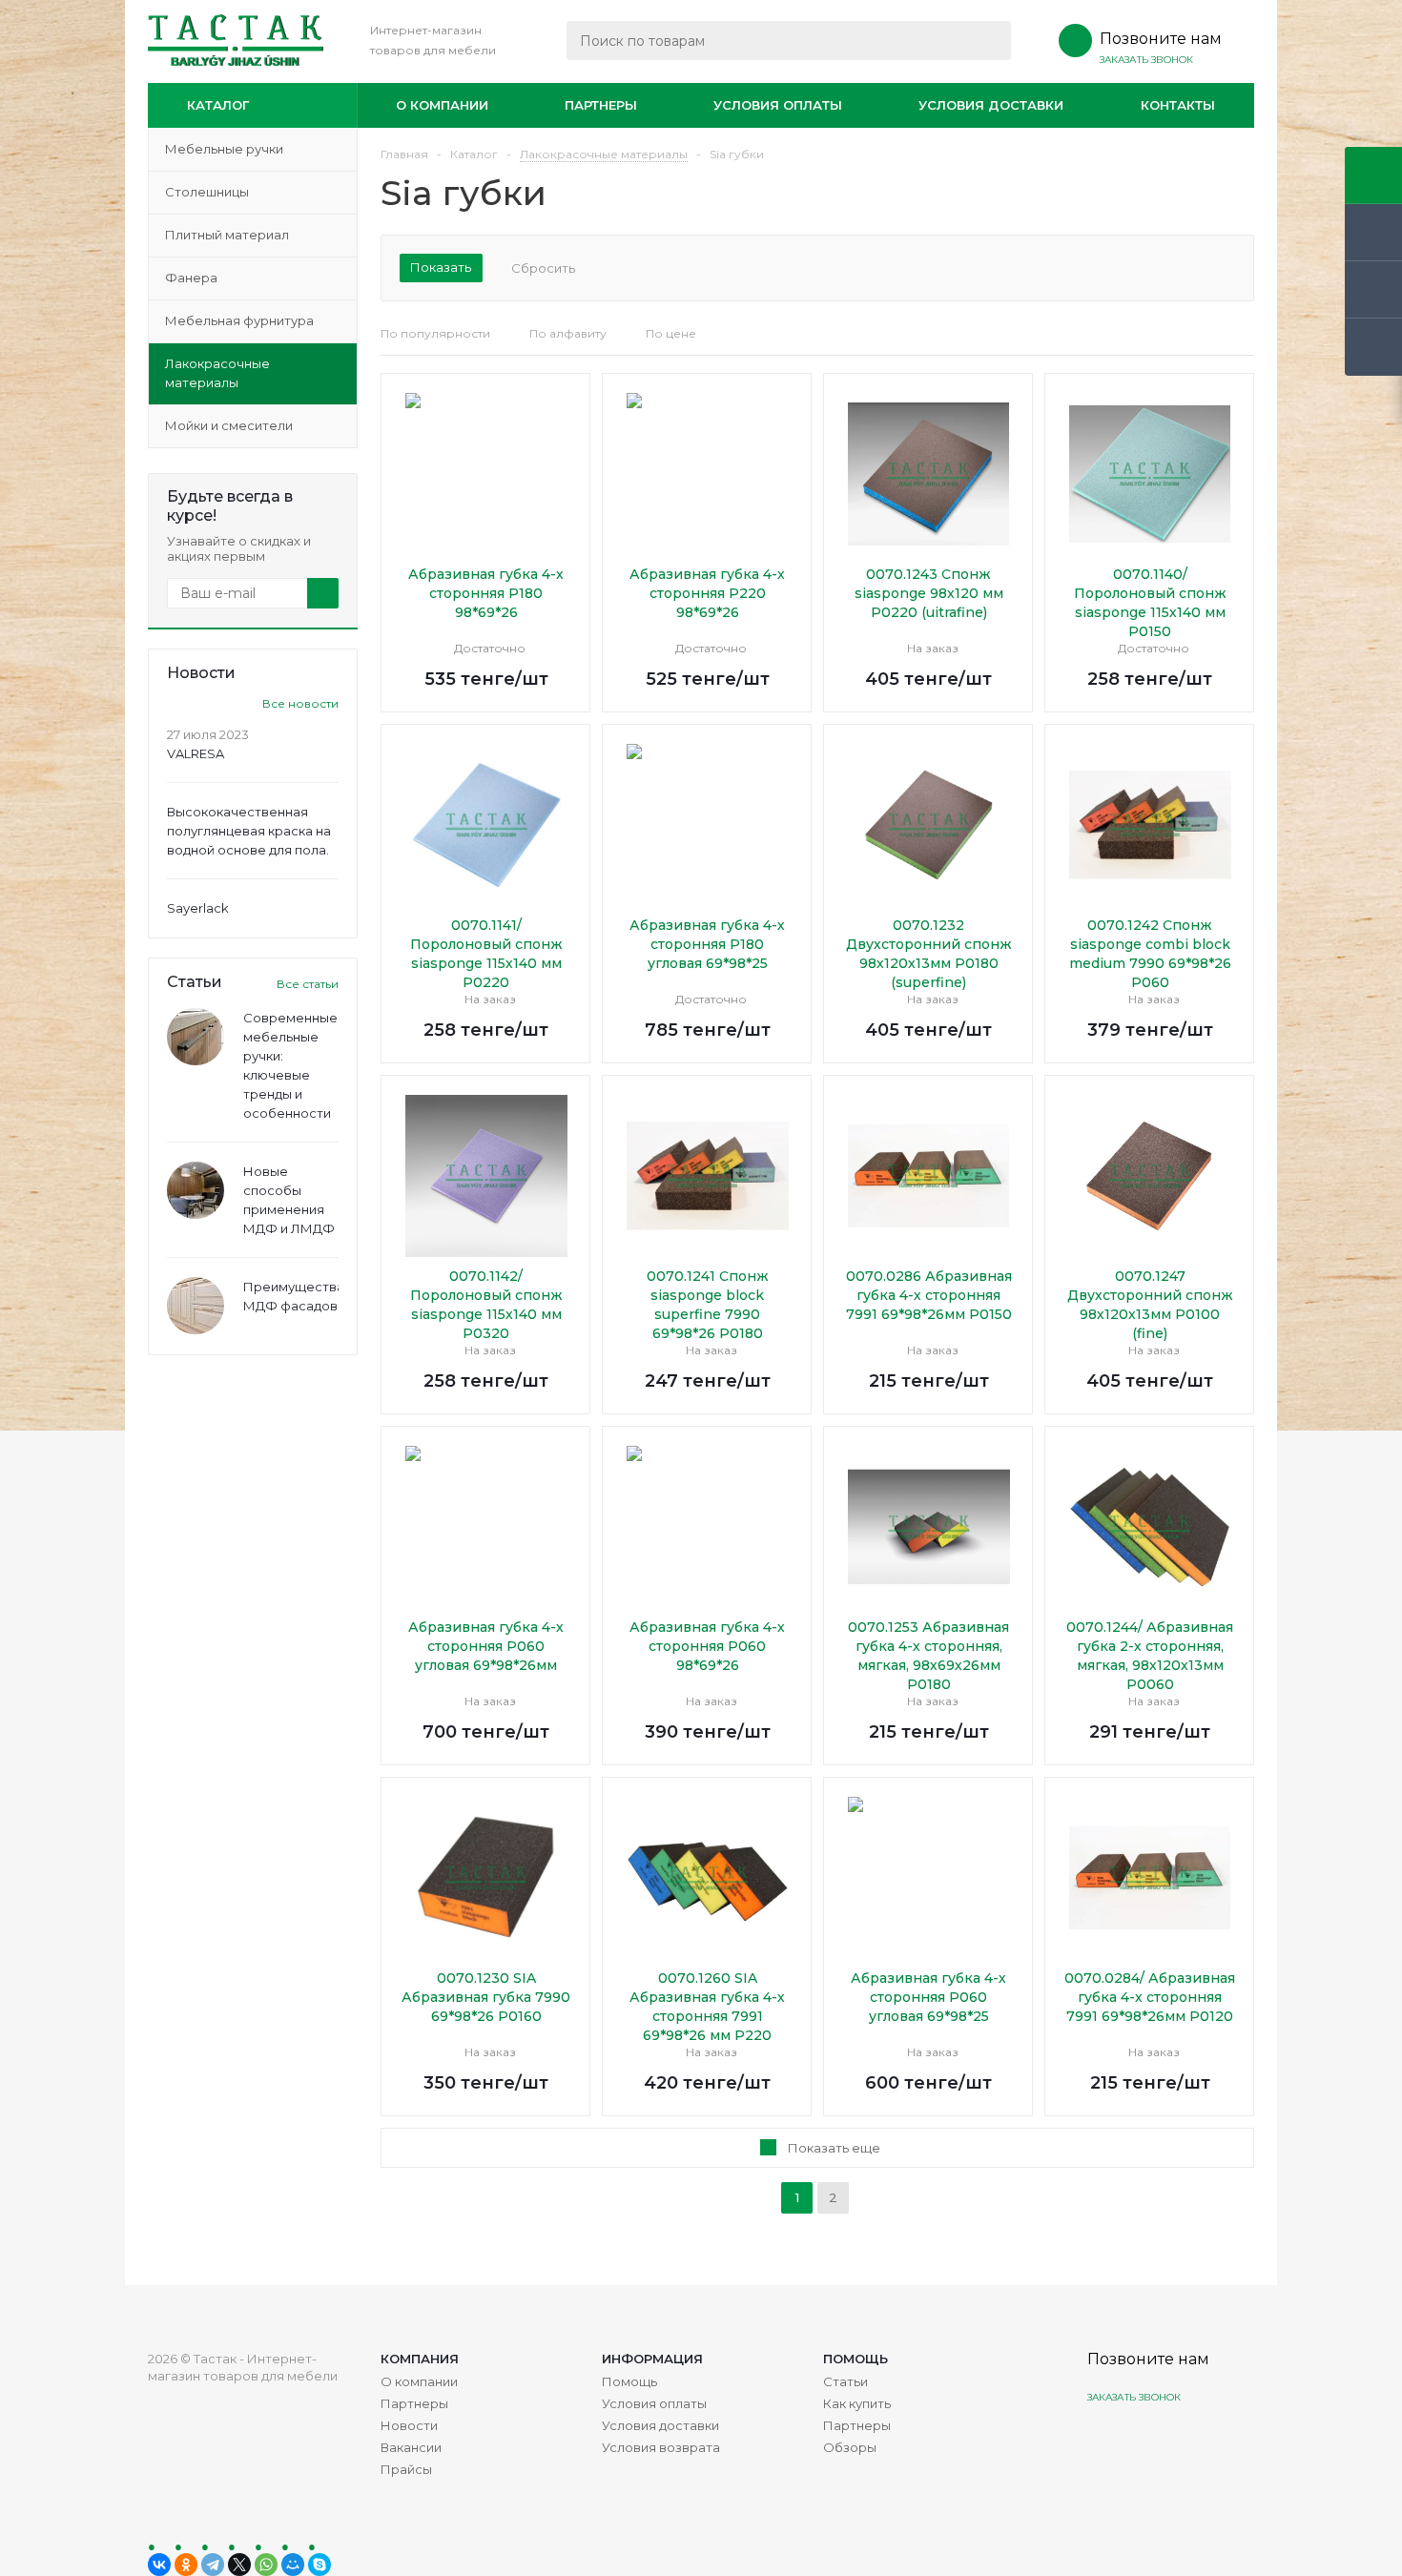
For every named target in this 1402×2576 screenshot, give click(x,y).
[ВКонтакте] (159, 2565)
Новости (409, 2425)
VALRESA (196, 753)
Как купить (857, 2403)
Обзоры (850, 2447)
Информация (652, 2359)
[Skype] (320, 2565)
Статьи (845, 2381)
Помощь (856, 2359)
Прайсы (406, 2469)
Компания (420, 2359)
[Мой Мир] (293, 2565)
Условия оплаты (778, 105)
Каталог (218, 105)
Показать (441, 267)
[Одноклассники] (186, 2565)
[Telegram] (213, 2565)
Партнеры (601, 105)
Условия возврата (661, 2447)
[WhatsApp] (266, 2565)
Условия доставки (991, 105)
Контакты (1178, 105)
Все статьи (308, 984)
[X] (239, 2565)
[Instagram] (1104, 2442)
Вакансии (411, 2447)
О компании (442, 105)
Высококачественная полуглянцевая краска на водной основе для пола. (249, 831)
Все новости (300, 703)
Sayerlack (198, 908)
